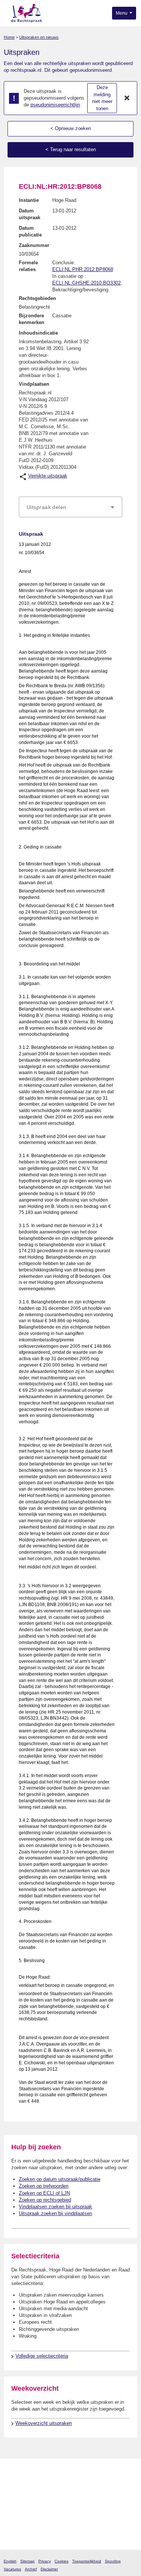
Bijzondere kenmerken (32, 319)
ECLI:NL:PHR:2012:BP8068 (83, 269)
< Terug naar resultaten (71, 149)
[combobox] (70, 507)
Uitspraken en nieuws (39, 37)
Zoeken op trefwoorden (44, 2186)
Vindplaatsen (34, 384)
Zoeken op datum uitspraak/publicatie (60, 2179)
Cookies (61, 2561)
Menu (122, 13)
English (10, 2561)
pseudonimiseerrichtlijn (55, 105)
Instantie (29, 200)
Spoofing (113, 2561)
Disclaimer (49, 2569)
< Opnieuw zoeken (71, 128)
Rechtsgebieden (37, 298)
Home (9, 37)
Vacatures (12, 2569)
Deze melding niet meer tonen (102, 98)
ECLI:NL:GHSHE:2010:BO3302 (86, 283)
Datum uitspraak (30, 214)
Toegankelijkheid (87, 2561)
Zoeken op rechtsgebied (45, 2200)
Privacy (45, 2561)
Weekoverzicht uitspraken (44, 2423)
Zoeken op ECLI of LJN (44, 2193)
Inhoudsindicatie (38, 333)
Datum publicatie (30, 231)
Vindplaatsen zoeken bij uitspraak (55, 2207)
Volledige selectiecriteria (42, 2356)
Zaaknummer (34, 245)
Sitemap (27, 2561)
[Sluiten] (127, 98)
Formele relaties (28, 266)
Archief (31, 2569)
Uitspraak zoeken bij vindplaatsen (55, 2213)
